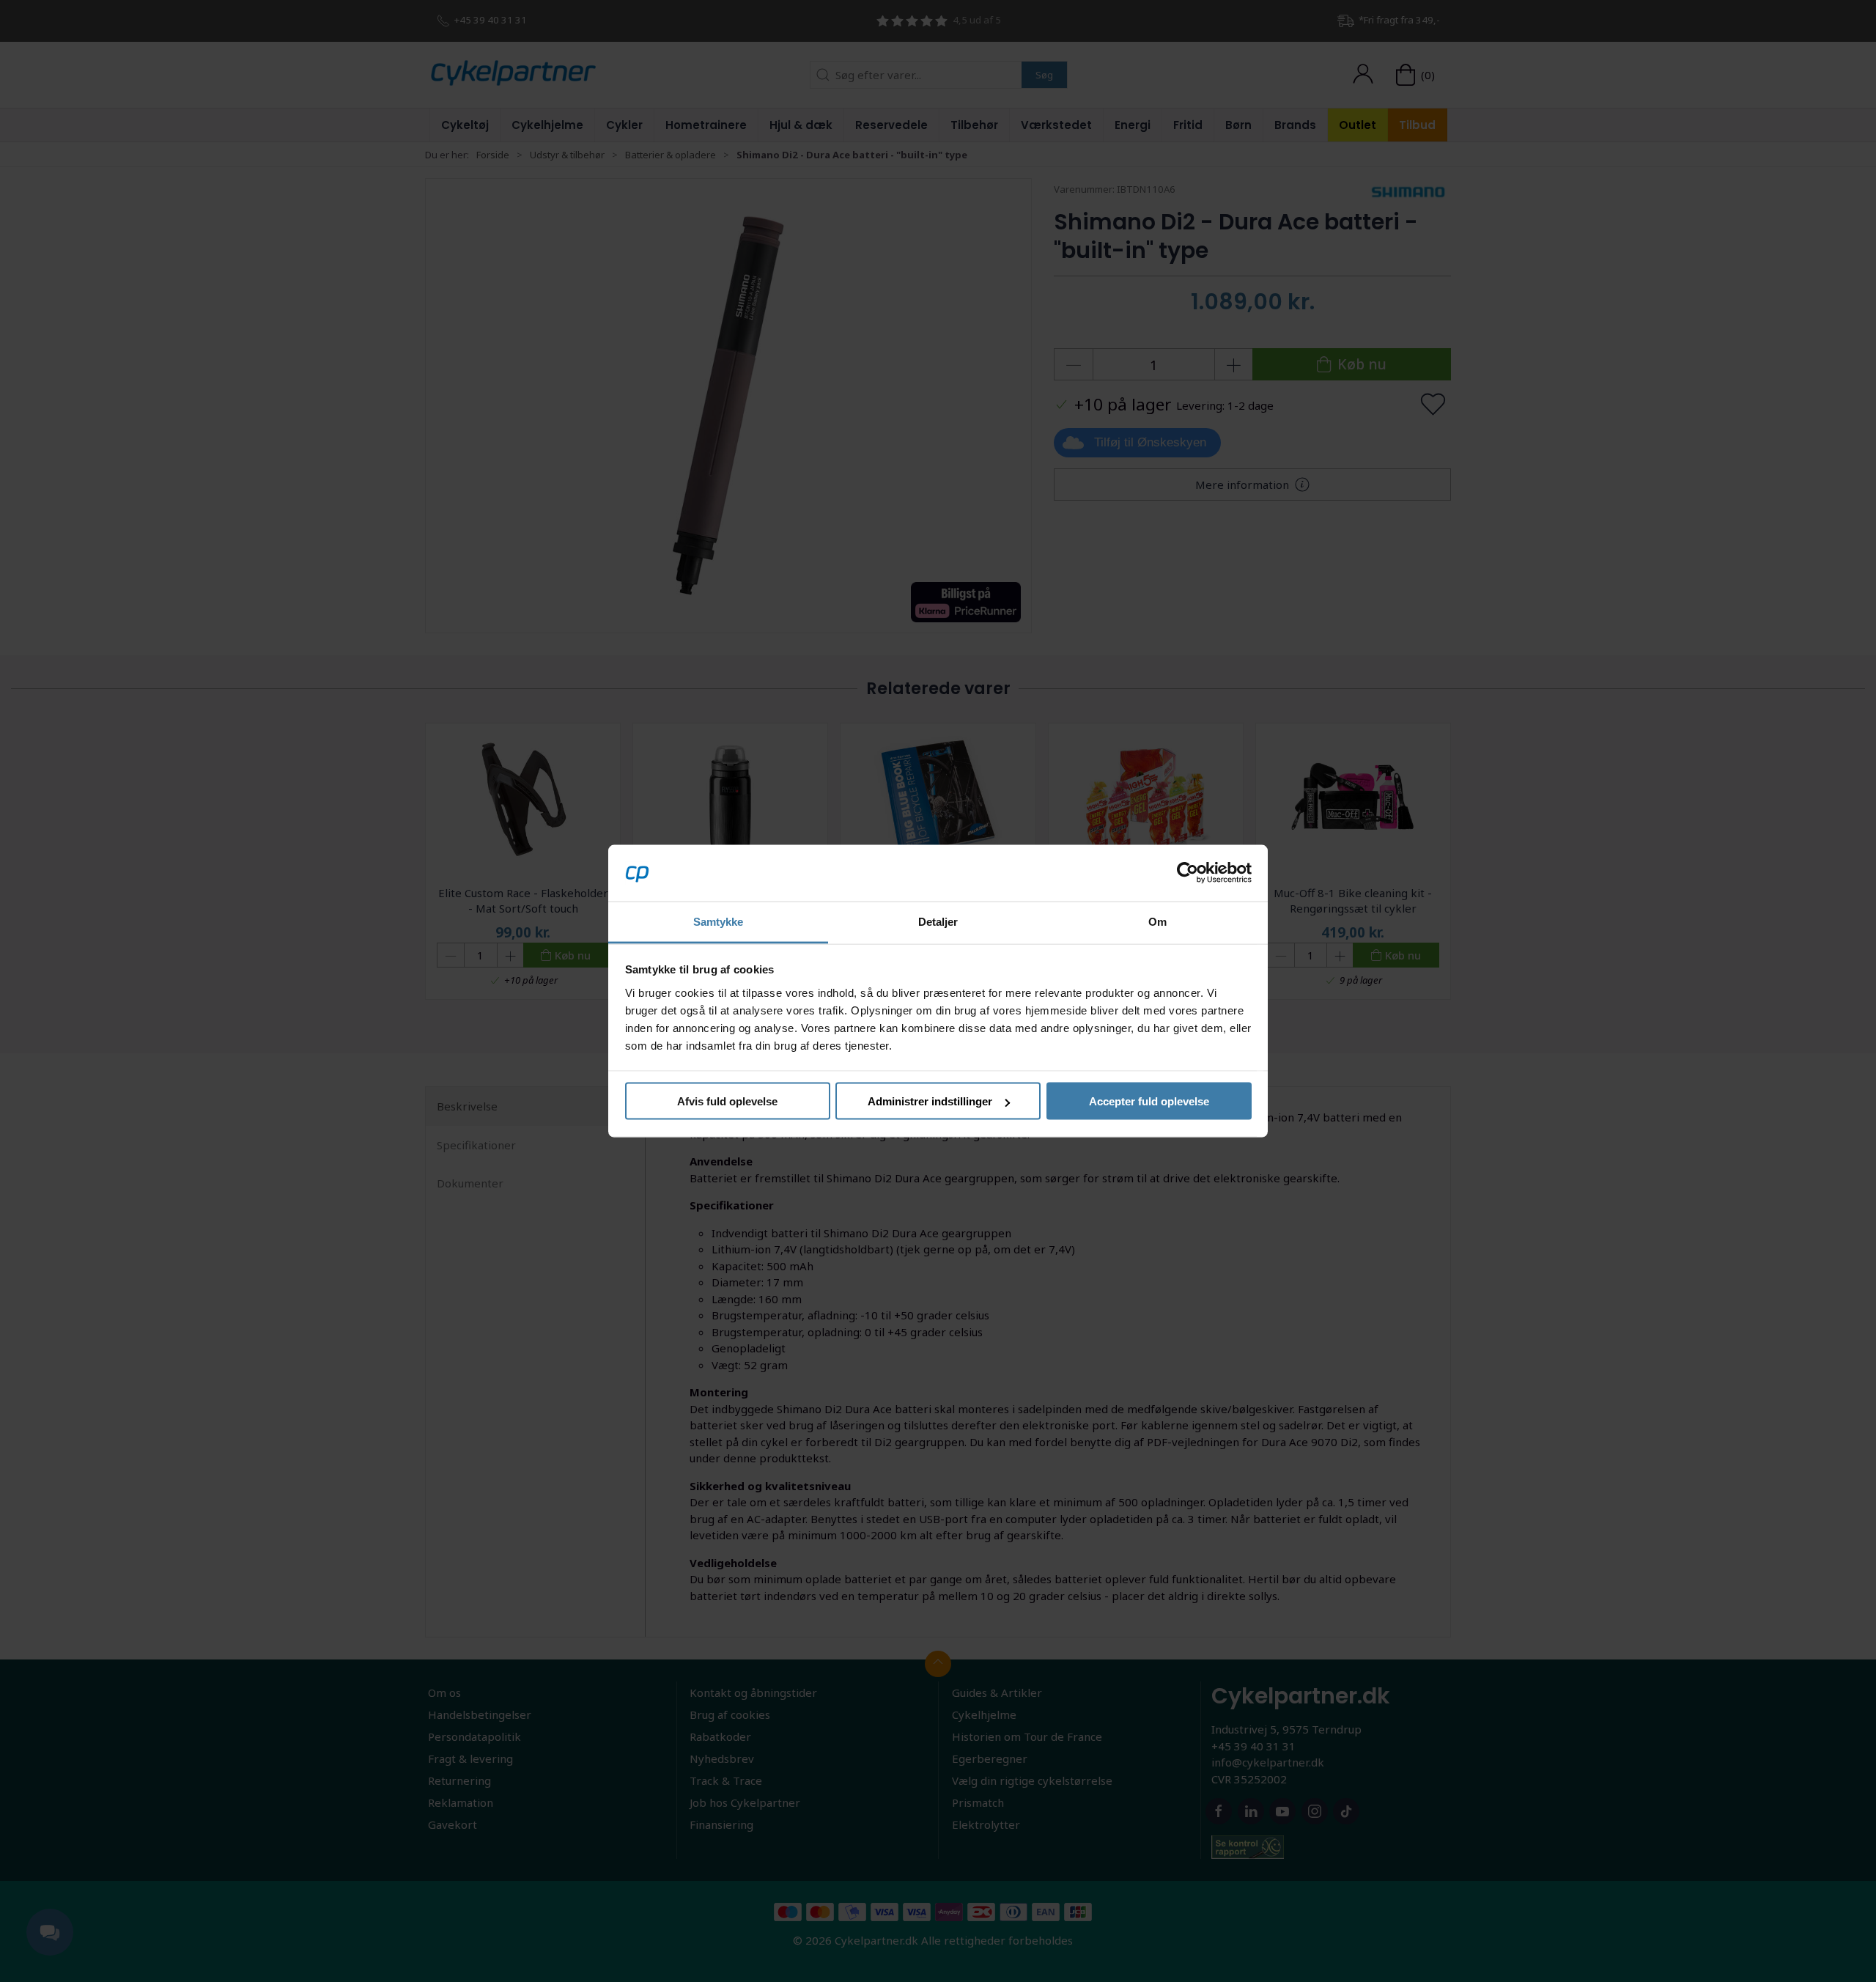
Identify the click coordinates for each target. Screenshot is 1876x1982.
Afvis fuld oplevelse (727, 1101)
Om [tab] (1157, 921)
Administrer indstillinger (930, 1101)
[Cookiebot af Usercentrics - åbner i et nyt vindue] (1188, 873)
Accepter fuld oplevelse (1149, 1101)
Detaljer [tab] (938, 921)
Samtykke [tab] (719, 921)
